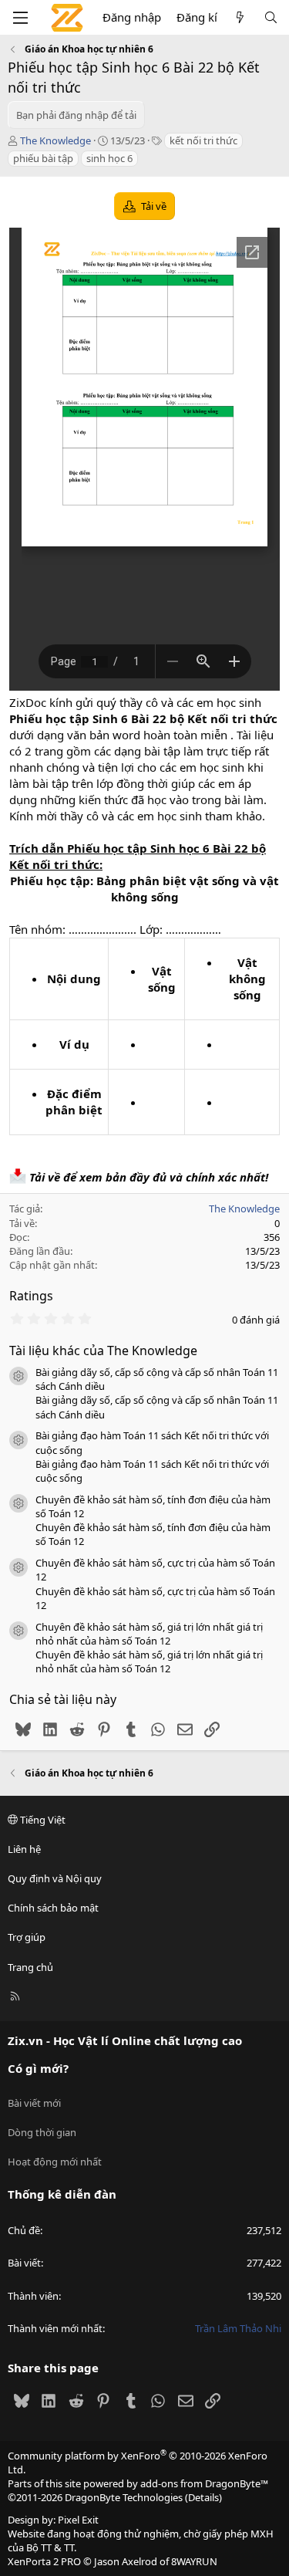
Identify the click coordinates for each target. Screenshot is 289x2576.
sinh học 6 (109, 158)
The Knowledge (55, 140)
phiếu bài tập (43, 158)
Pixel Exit (78, 2520)
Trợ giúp (27, 1937)
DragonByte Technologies (124, 2497)
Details (203, 2497)
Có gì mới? (38, 2068)
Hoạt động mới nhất (55, 2162)
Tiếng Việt (42, 1820)
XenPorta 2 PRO (44, 2561)
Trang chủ (30, 1967)
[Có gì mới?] (240, 17)
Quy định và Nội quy (55, 1878)
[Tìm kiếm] (271, 17)
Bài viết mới (34, 2103)
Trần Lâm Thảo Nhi (238, 2328)
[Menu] (20, 18)
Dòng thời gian (42, 2132)
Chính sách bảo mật (53, 1908)
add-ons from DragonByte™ (204, 2483)
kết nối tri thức (203, 140)
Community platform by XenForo (138, 2463)
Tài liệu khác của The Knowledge (103, 1351)
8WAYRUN (194, 2561)
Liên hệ (24, 1849)
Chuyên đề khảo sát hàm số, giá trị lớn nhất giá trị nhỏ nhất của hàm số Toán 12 (149, 1634)
